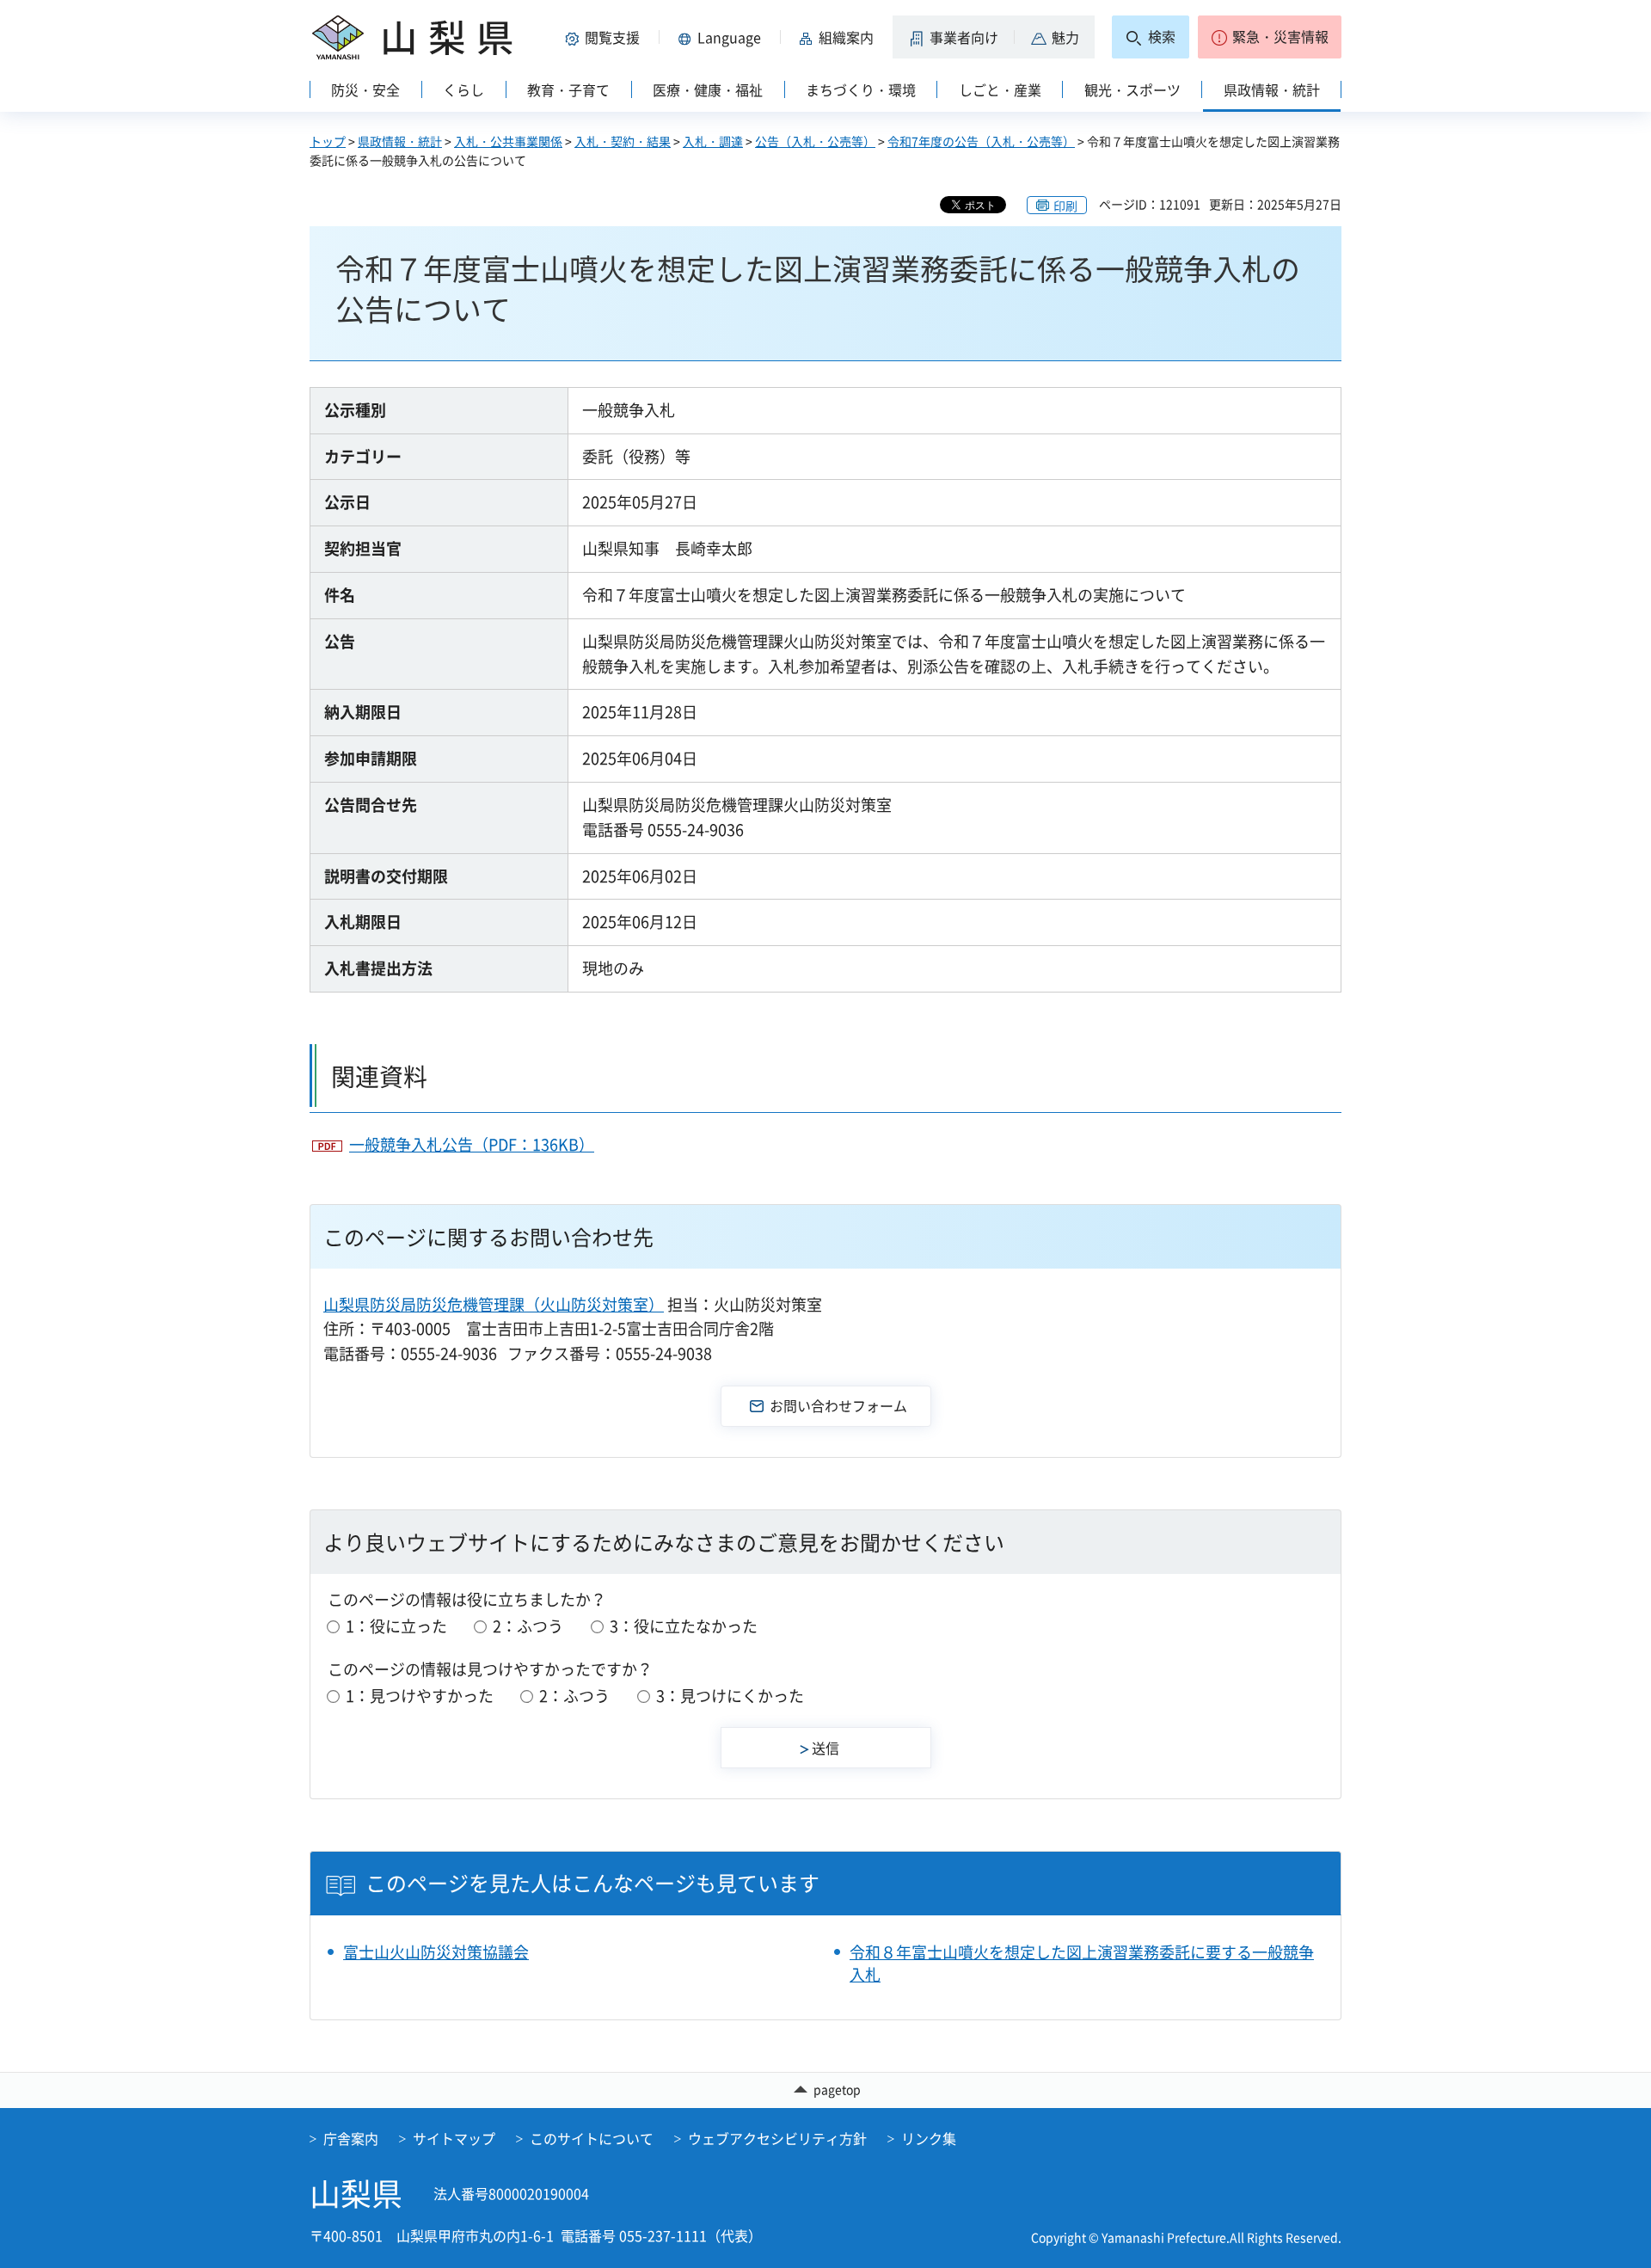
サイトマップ (454, 2138)
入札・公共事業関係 (508, 141)
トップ (328, 141)
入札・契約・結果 (623, 141)
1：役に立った (396, 1626)
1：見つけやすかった (420, 1696)
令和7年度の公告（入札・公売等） (981, 141)
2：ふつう (528, 1626)
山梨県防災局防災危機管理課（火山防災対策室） (494, 1304)
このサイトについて (592, 2138)
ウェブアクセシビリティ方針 (777, 2138)
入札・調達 (713, 141)
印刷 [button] (1065, 206)
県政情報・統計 (400, 141)
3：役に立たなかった (684, 1626)
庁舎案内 (351, 2138)
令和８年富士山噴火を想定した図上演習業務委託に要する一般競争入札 (1082, 1963)
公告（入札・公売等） (815, 141)
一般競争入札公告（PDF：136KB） (472, 1144)
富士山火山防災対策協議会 (436, 1952)
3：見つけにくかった (730, 1696)
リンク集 (929, 2138)
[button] (605, 37)
